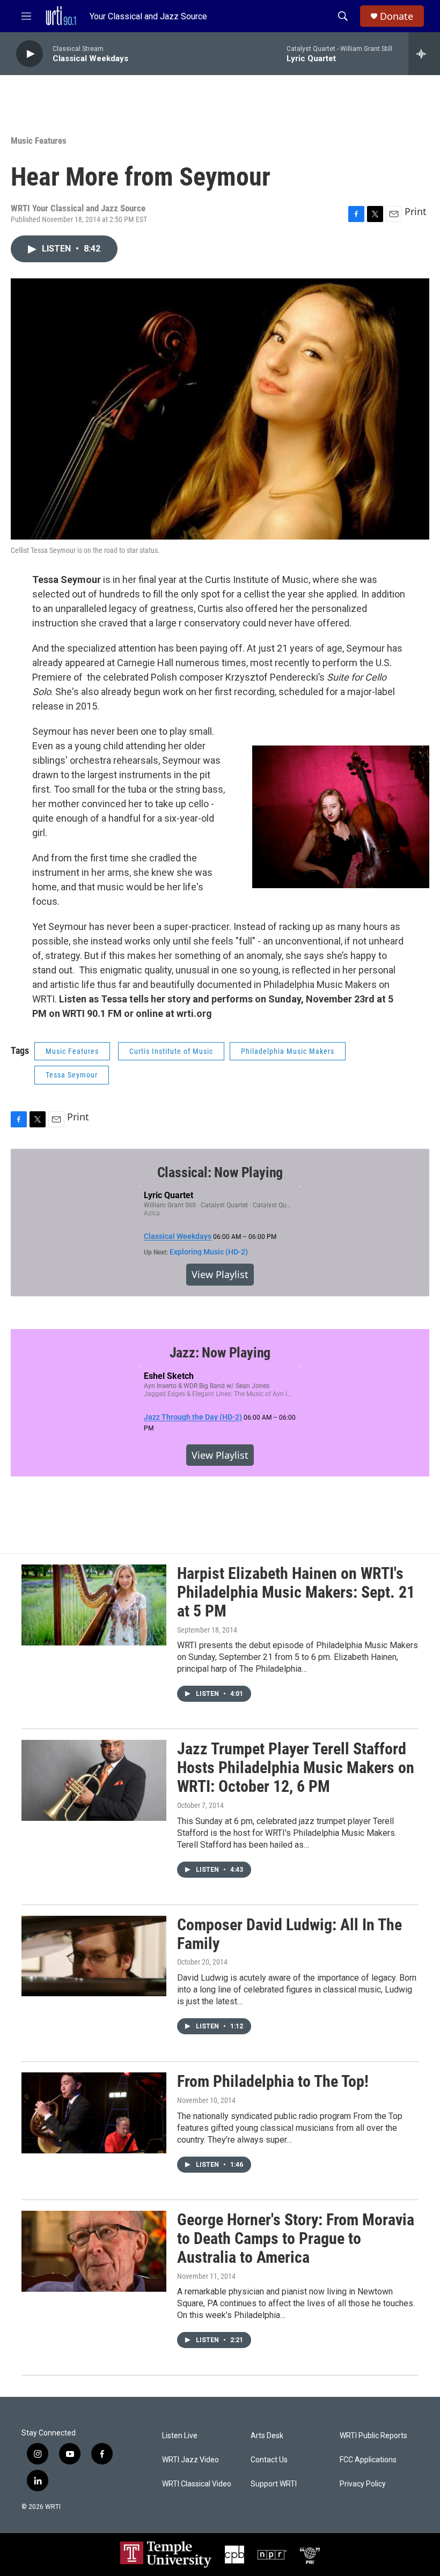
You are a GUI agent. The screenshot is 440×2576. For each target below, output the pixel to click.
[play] (30, 54)
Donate (397, 16)
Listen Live (180, 2436)
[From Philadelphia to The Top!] (94, 2113)
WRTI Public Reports (373, 2436)
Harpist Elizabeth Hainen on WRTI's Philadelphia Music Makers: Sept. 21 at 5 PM (296, 1592)
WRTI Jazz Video (190, 2460)
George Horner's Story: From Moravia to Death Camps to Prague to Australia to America (296, 2238)
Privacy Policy (363, 2484)
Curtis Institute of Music (171, 1051)
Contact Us (269, 2460)
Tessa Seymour (72, 1075)
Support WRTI (274, 2484)
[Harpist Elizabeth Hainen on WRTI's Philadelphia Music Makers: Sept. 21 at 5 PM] (94, 1605)
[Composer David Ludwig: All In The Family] (94, 1956)
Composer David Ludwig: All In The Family (289, 1934)
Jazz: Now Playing (220, 1353)
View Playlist (220, 1274)
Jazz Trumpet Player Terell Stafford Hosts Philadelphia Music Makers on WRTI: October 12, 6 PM (296, 1767)
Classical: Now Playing (220, 1172)
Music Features (39, 141)
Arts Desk (267, 2436)
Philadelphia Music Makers (288, 1051)
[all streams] (424, 54)
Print (416, 211)
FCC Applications (368, 2460)
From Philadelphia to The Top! (273, 2081)
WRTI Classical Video (197, 2484)
